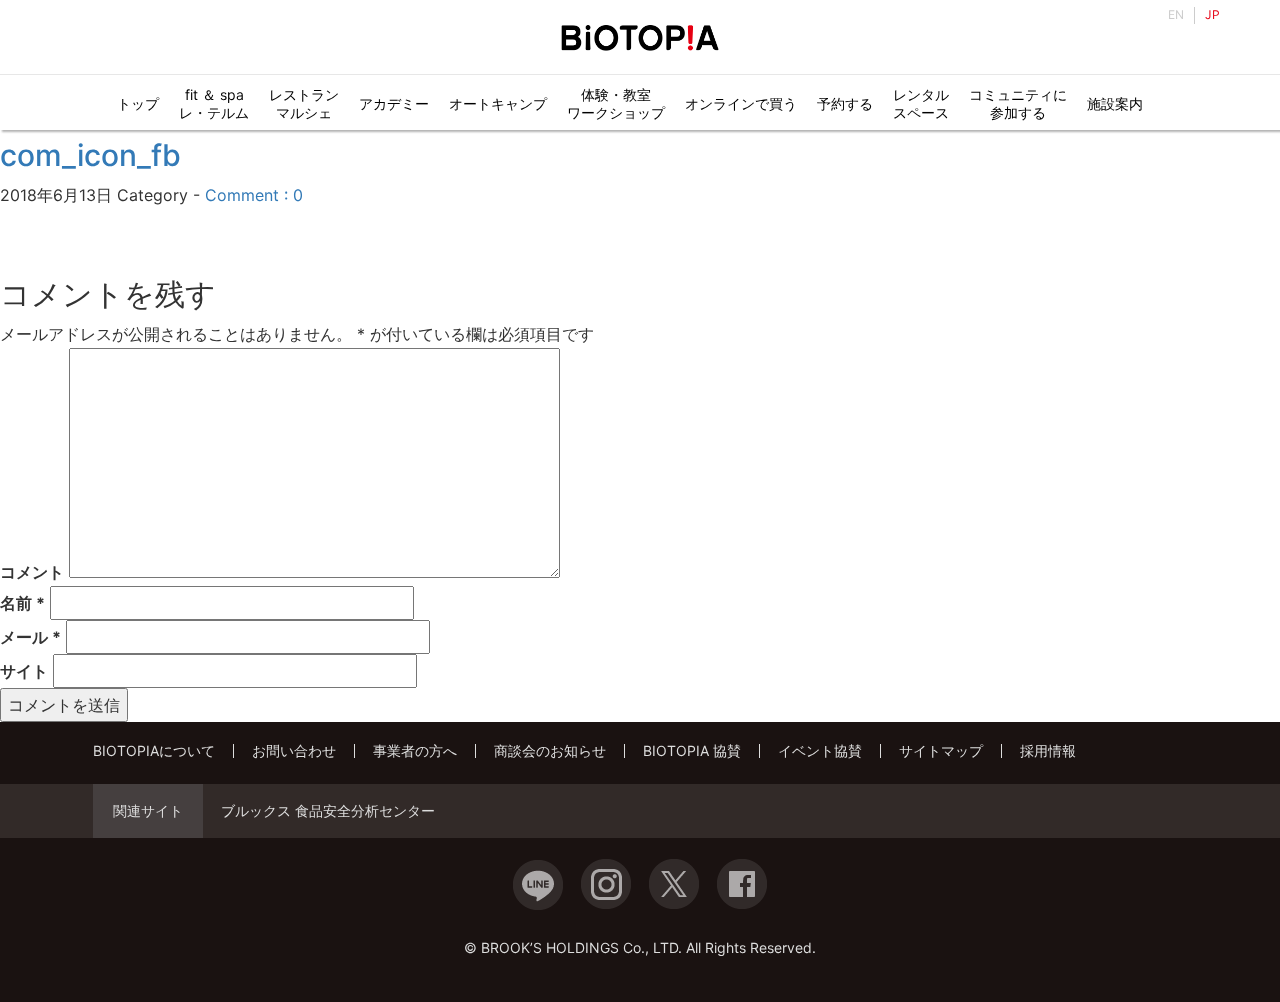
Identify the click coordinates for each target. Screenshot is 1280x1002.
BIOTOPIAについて (154, 750)
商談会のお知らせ (550, 750)
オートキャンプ (498, 103)
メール (30, 637)
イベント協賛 (820, 750)
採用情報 (1048, 750)
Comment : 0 (254, 195)
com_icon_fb (90, 155)
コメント (32, 572)
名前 (22, 603)
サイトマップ (941, 750)
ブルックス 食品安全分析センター (328, 811)
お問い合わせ (294, 750)
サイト (24, 671)
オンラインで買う (741, 103)
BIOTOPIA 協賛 (692, 750)
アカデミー (394, 103)
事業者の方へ (415, 750)
